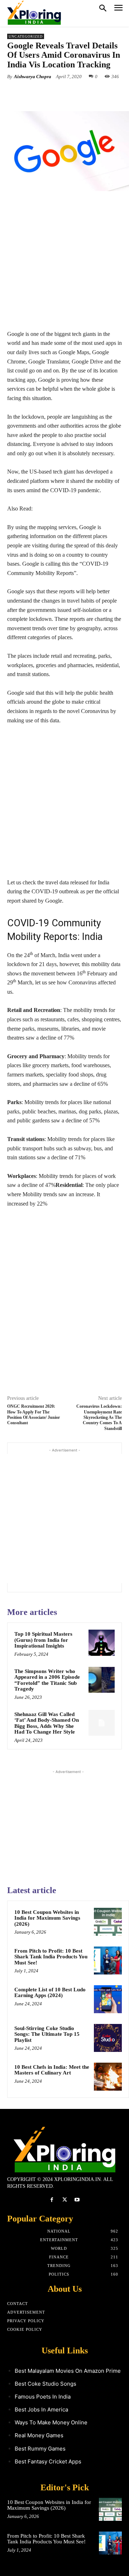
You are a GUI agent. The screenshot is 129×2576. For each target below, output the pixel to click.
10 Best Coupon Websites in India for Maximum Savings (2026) (47, 1918)
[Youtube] (77, 2200)
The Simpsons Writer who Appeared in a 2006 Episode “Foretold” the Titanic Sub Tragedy (47, 1680)
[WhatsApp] (86, 93)
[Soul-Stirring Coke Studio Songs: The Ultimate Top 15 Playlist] (108, 2038)
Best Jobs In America (41, 2409)
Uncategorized (26, 36)
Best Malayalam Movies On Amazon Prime (68, 2371)
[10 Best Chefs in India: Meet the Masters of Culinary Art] (108, 2077)
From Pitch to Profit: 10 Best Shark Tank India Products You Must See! (51, 1957)
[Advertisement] (64, 265)
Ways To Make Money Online (51, 2422)
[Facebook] (37, 93)
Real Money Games (39, 2435)
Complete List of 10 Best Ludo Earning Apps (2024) (50, 1993)
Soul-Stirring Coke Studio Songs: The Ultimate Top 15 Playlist (47, 2034)
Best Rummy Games (40, 2449)
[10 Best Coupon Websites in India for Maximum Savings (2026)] (108, 1922)
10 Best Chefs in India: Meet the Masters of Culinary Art (52, 2070)
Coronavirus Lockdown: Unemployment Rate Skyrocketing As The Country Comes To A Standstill (99, 1417)
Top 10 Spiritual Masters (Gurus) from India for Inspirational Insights (43, 1640)
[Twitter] (53, 93)
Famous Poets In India (43, 2397)
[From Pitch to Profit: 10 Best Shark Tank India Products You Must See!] (108, 1960)
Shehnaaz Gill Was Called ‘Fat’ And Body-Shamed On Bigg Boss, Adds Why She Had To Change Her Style (47, 1723)
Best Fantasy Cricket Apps (48, 2461)
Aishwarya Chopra (33, 77)
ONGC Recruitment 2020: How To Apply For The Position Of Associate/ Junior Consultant (34, 1415)
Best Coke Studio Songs (46, 2384)
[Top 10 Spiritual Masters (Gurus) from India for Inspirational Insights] (102, 1643)
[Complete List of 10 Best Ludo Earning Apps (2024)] (108, 1999)
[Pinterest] (70, 93)
